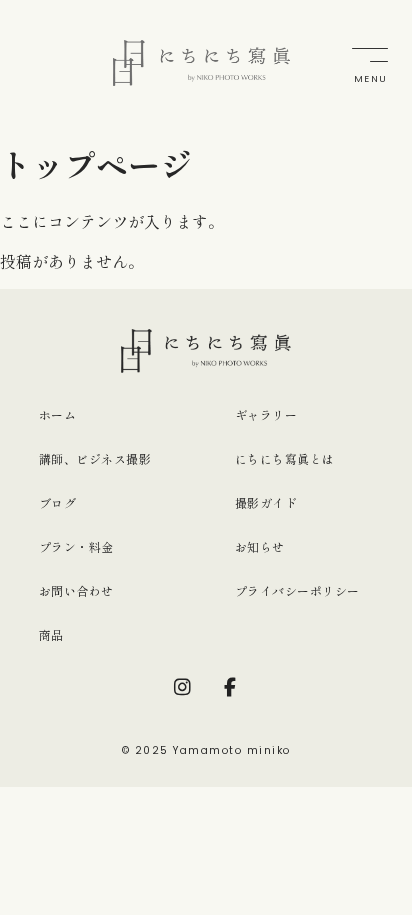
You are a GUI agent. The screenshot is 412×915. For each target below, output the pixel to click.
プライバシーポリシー (297, 590)
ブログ (57, 502)
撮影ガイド (266, 502)
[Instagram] (182, 687)
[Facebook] (230, 687)
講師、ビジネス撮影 (95, 458)
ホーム (57, 414)
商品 (51, 634)
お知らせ (260, 546)
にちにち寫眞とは (285, 458)
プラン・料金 (76, 546)
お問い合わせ (76, 590)
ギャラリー (266, 414)
